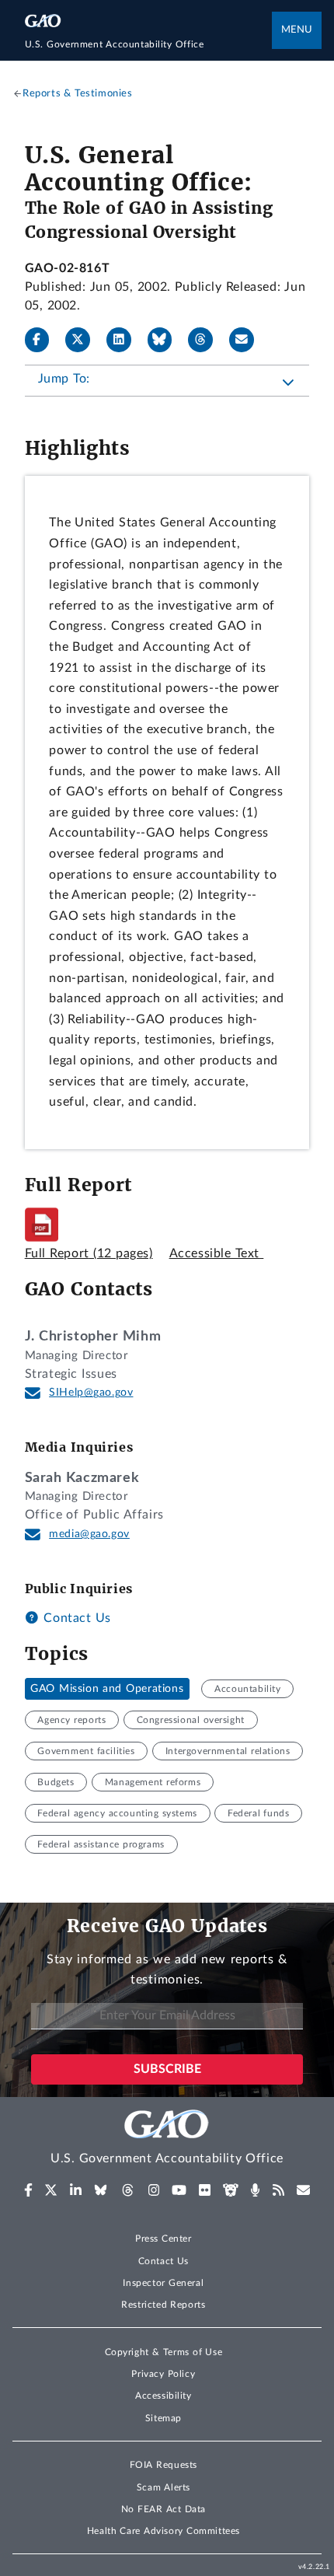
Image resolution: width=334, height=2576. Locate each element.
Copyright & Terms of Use (164, 2352)
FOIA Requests (164, 2465)
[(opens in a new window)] (28, 2190)
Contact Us (75, 1618)
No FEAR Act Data (164, 2509)
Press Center (164, 2239)
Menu (297, 30)
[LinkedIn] (125, 340)
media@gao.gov (89, 1534)
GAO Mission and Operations (107, 1689)
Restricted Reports (163, 2305)
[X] (84, 340)
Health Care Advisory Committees (164, 2531)
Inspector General (163, 2283)
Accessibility (164, 2396)
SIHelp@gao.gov (91, 1393)
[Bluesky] (166, 340)
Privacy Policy (163, 2374)
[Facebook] (43, 340)
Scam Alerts (164, 2487)
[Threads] (207, 340)
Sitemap (164, 2418)
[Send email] (248, 340)
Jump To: (64, 379)
